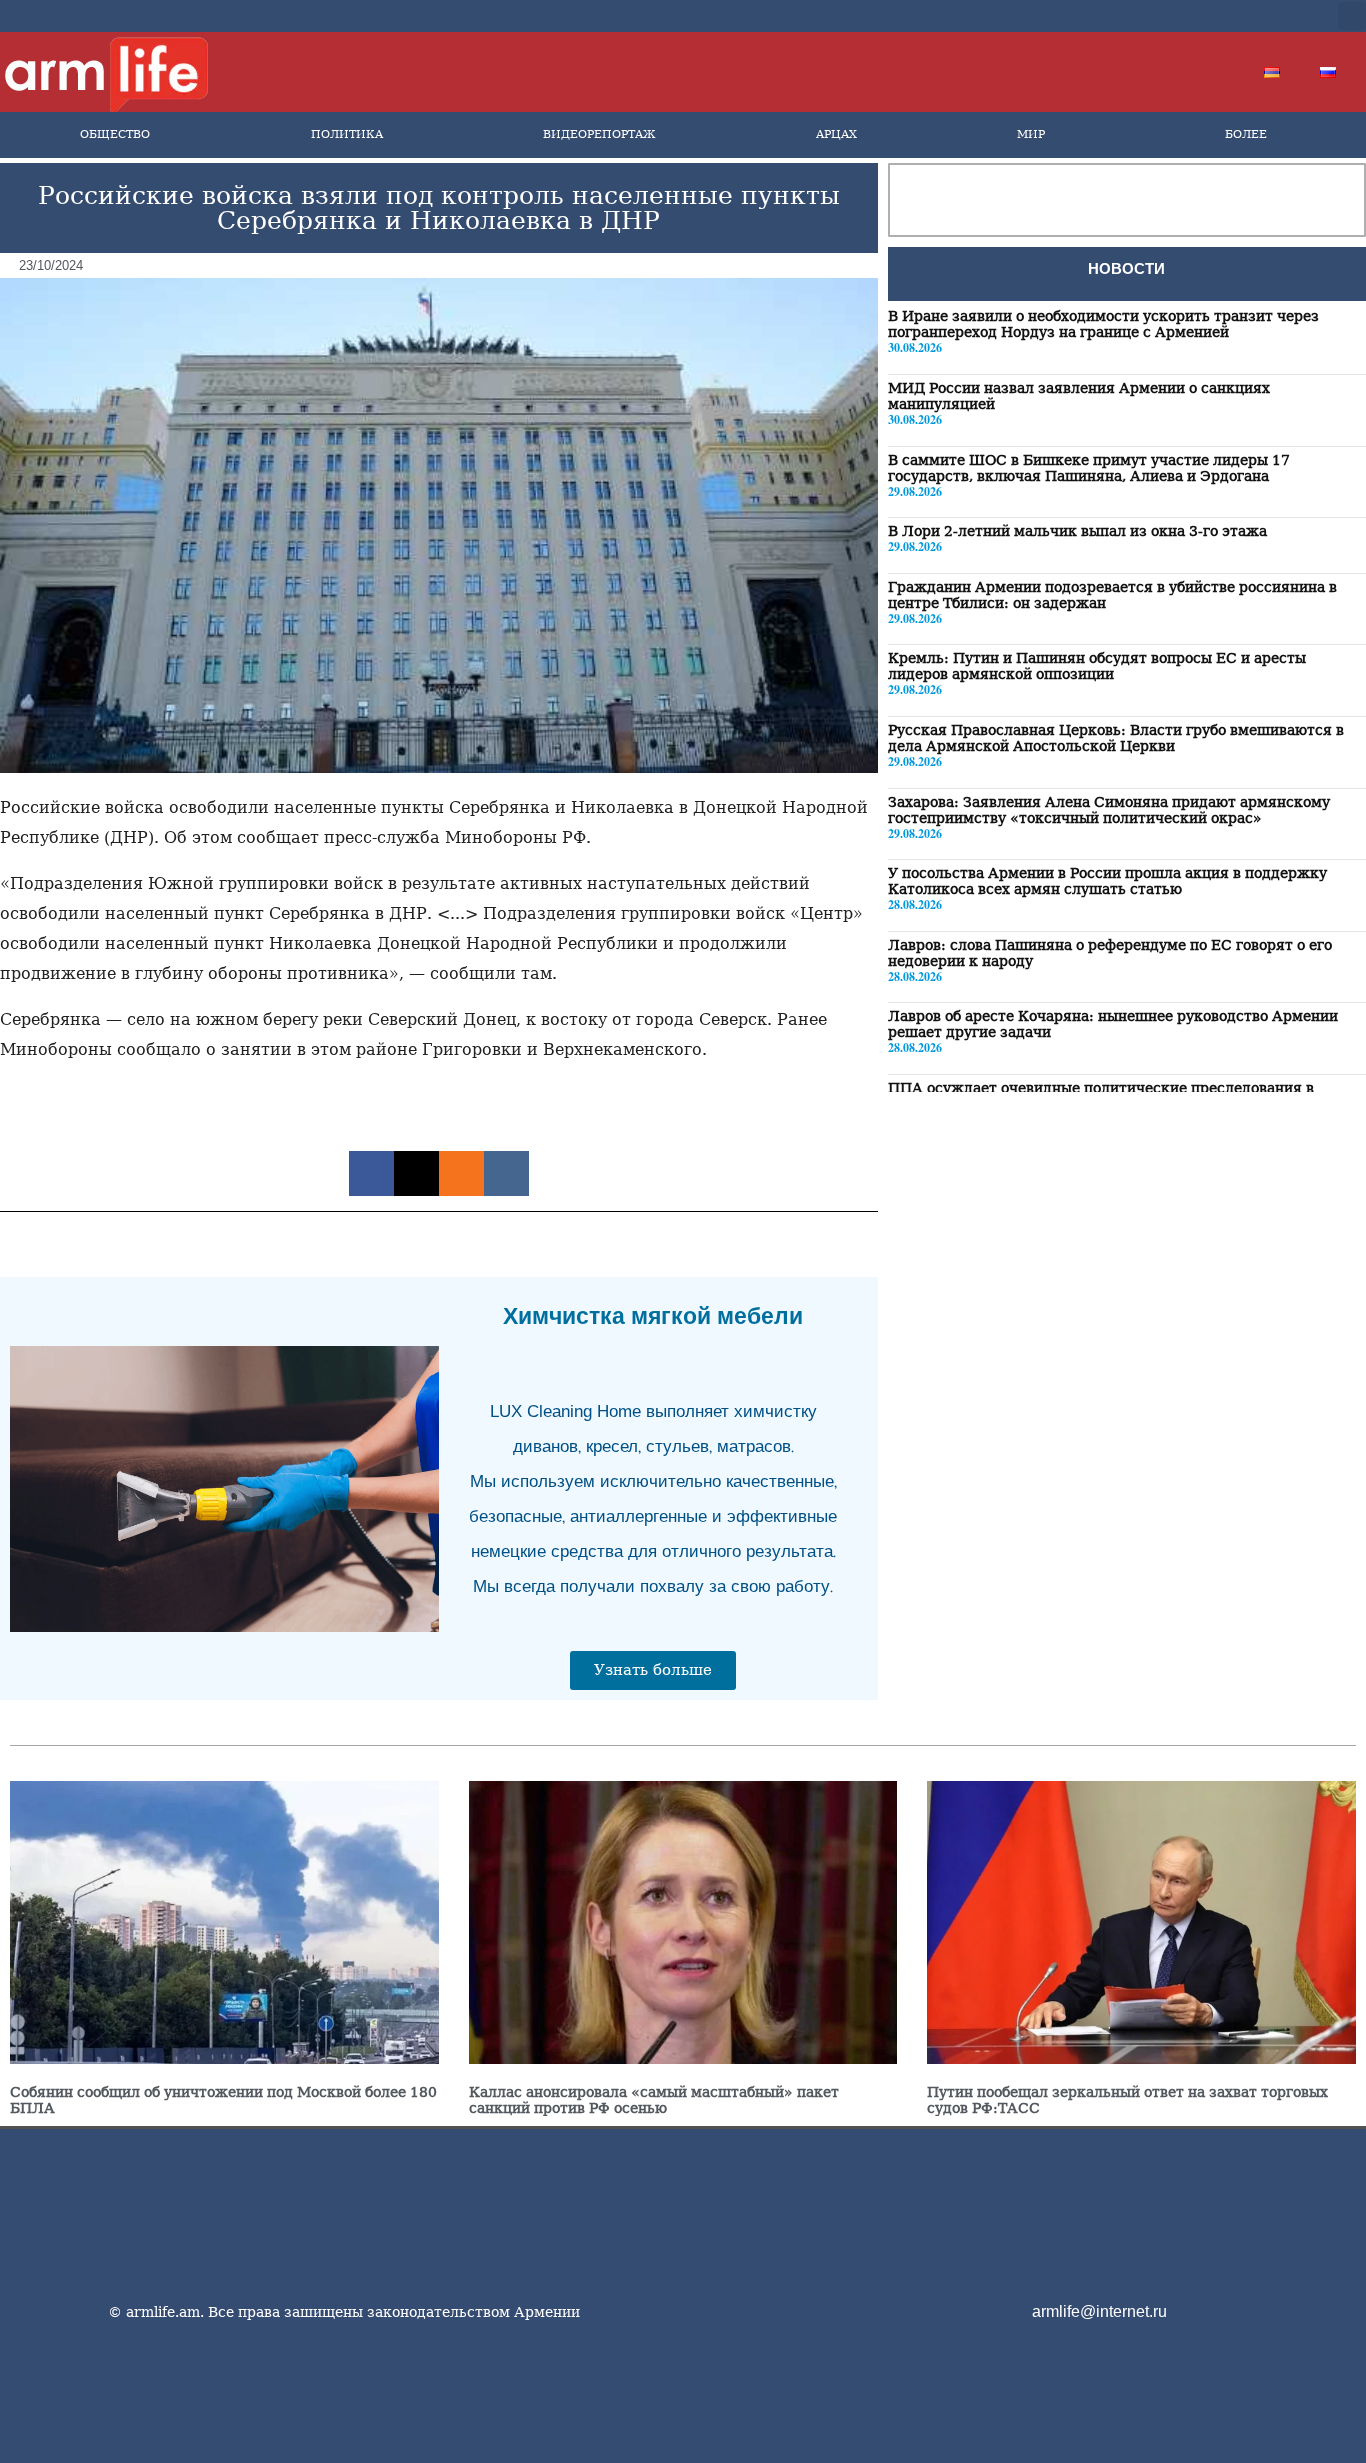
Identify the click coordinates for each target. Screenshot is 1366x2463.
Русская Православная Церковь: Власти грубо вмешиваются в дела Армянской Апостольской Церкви (1116, 737)
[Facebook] (1149, 16)
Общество (115, 134)
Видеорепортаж (599, 134)
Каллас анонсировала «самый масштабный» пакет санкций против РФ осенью (654, 2100)
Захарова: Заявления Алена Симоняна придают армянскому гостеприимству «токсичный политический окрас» (1109, 809)
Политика (347, 134)
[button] (1352, 16)
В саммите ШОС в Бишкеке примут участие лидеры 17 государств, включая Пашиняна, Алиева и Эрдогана (1089, 467)
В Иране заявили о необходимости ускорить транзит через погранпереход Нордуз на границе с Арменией (1103, 324)
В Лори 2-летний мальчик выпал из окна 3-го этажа (1077, 530)
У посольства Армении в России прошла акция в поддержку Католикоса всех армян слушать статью (1107, 880)
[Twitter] (1181, 16)
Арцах (836, 134)
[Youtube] (1213, 16)
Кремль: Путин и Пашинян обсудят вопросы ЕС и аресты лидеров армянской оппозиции (1097, 666)
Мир (1031, 134)
